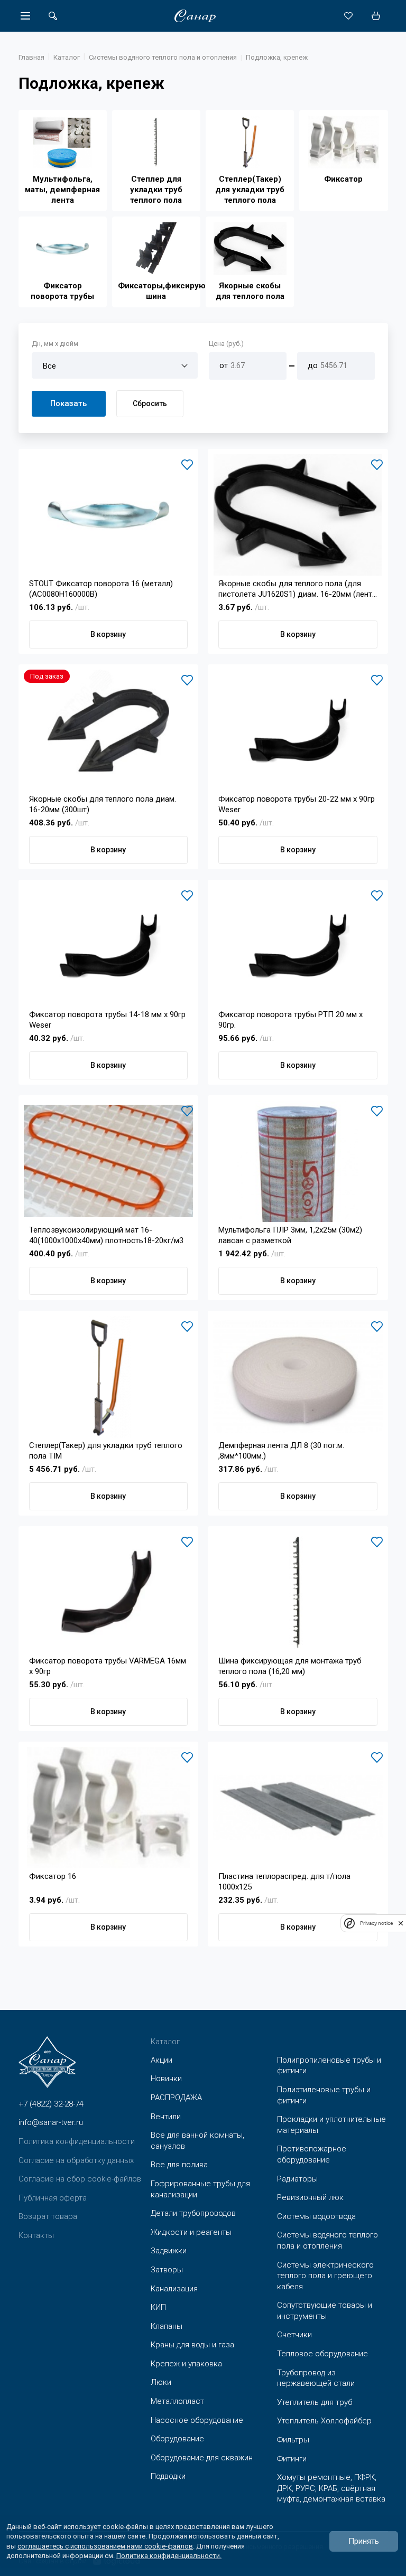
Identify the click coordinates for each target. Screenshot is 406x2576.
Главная (31, 57)
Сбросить (150, 403)
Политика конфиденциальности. (169, 2556)
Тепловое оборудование (322, 2354)
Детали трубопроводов (193, 2213)
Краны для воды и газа (192, 2345)
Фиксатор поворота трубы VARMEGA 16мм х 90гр (108, 1666)
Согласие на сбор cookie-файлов (80, 2179)
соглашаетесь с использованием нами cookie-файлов (105, 2546)
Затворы (167, 2270)
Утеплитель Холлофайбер (324, 2421)
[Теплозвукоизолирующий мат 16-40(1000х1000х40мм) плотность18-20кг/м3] (109, 1161)
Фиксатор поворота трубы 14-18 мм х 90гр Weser (107, 1020)
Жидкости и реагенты (191, 2232)
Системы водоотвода (316, 2216)
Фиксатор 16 (53, 1876)
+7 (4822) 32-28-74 (51, 2104)
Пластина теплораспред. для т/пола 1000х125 (284, 1882)
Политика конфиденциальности (77, 2141)
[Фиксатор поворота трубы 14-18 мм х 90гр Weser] (109, 946)
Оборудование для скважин (202, 2458)
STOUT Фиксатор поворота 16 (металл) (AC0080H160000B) (101, 589)
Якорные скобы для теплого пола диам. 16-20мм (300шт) (103, 804)
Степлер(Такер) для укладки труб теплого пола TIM (106, 1451)
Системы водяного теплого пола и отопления (163, 57)
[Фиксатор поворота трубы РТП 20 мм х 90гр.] (298, 946)
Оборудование (177, 2439)
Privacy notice (376, 1923)
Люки (161, 2382)
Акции (162, 2060)
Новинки (166, 2079)
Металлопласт (177, 2401)
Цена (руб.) (226, 344)
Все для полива (179, 2165)
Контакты (36, 2235)
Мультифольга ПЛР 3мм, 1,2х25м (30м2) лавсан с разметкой (290, 1235)
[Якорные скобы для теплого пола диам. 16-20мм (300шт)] (109, 730)
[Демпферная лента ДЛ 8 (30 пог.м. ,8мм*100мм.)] (298, 1377)
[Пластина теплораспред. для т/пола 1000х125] (298, 1808)
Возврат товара (48, 2216)
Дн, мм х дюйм (55, 344)
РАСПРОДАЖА (176, 2098)
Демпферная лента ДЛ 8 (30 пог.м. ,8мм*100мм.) (281, 1451)
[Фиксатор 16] (109, 1808)
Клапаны (167, 2326)
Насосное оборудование (197, 2420)
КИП (158, 2307)
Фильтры (293, 2440)
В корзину (108, 634)
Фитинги (292, 2459)
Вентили (166, 2117)
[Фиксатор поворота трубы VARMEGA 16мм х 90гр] (109, 1592)
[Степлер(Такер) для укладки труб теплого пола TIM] (109, 1377)
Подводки (168, 2476)
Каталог (67, 57)
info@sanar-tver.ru (51, 2122)
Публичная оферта (53, 2198)
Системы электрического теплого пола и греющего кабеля (325, 2276)
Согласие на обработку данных (76, 2160)
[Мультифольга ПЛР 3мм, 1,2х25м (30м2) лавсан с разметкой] (298, 1161)
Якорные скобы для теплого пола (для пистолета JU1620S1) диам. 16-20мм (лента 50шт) (297, 589)
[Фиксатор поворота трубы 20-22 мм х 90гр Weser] (298, 730)
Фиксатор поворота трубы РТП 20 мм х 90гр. (290, 1020)
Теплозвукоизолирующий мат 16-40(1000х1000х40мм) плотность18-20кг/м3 (106, 1235)
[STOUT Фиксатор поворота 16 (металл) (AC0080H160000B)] (109, 515)
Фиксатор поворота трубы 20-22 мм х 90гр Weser (297, 804)
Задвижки (169, 2251)
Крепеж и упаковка (186, 2364)
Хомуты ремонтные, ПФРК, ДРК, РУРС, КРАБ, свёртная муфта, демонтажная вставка (331, 2488)
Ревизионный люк (310, 2197)
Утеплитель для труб (315, 2402)
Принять (364, 2541)
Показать (68, 403)
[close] (401, 1923)
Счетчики (294, 2335)
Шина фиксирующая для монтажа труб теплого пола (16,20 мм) (290, 1666)
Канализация (174, 2289)
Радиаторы (297, 2179)
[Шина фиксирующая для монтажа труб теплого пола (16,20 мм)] (298, 1592)
